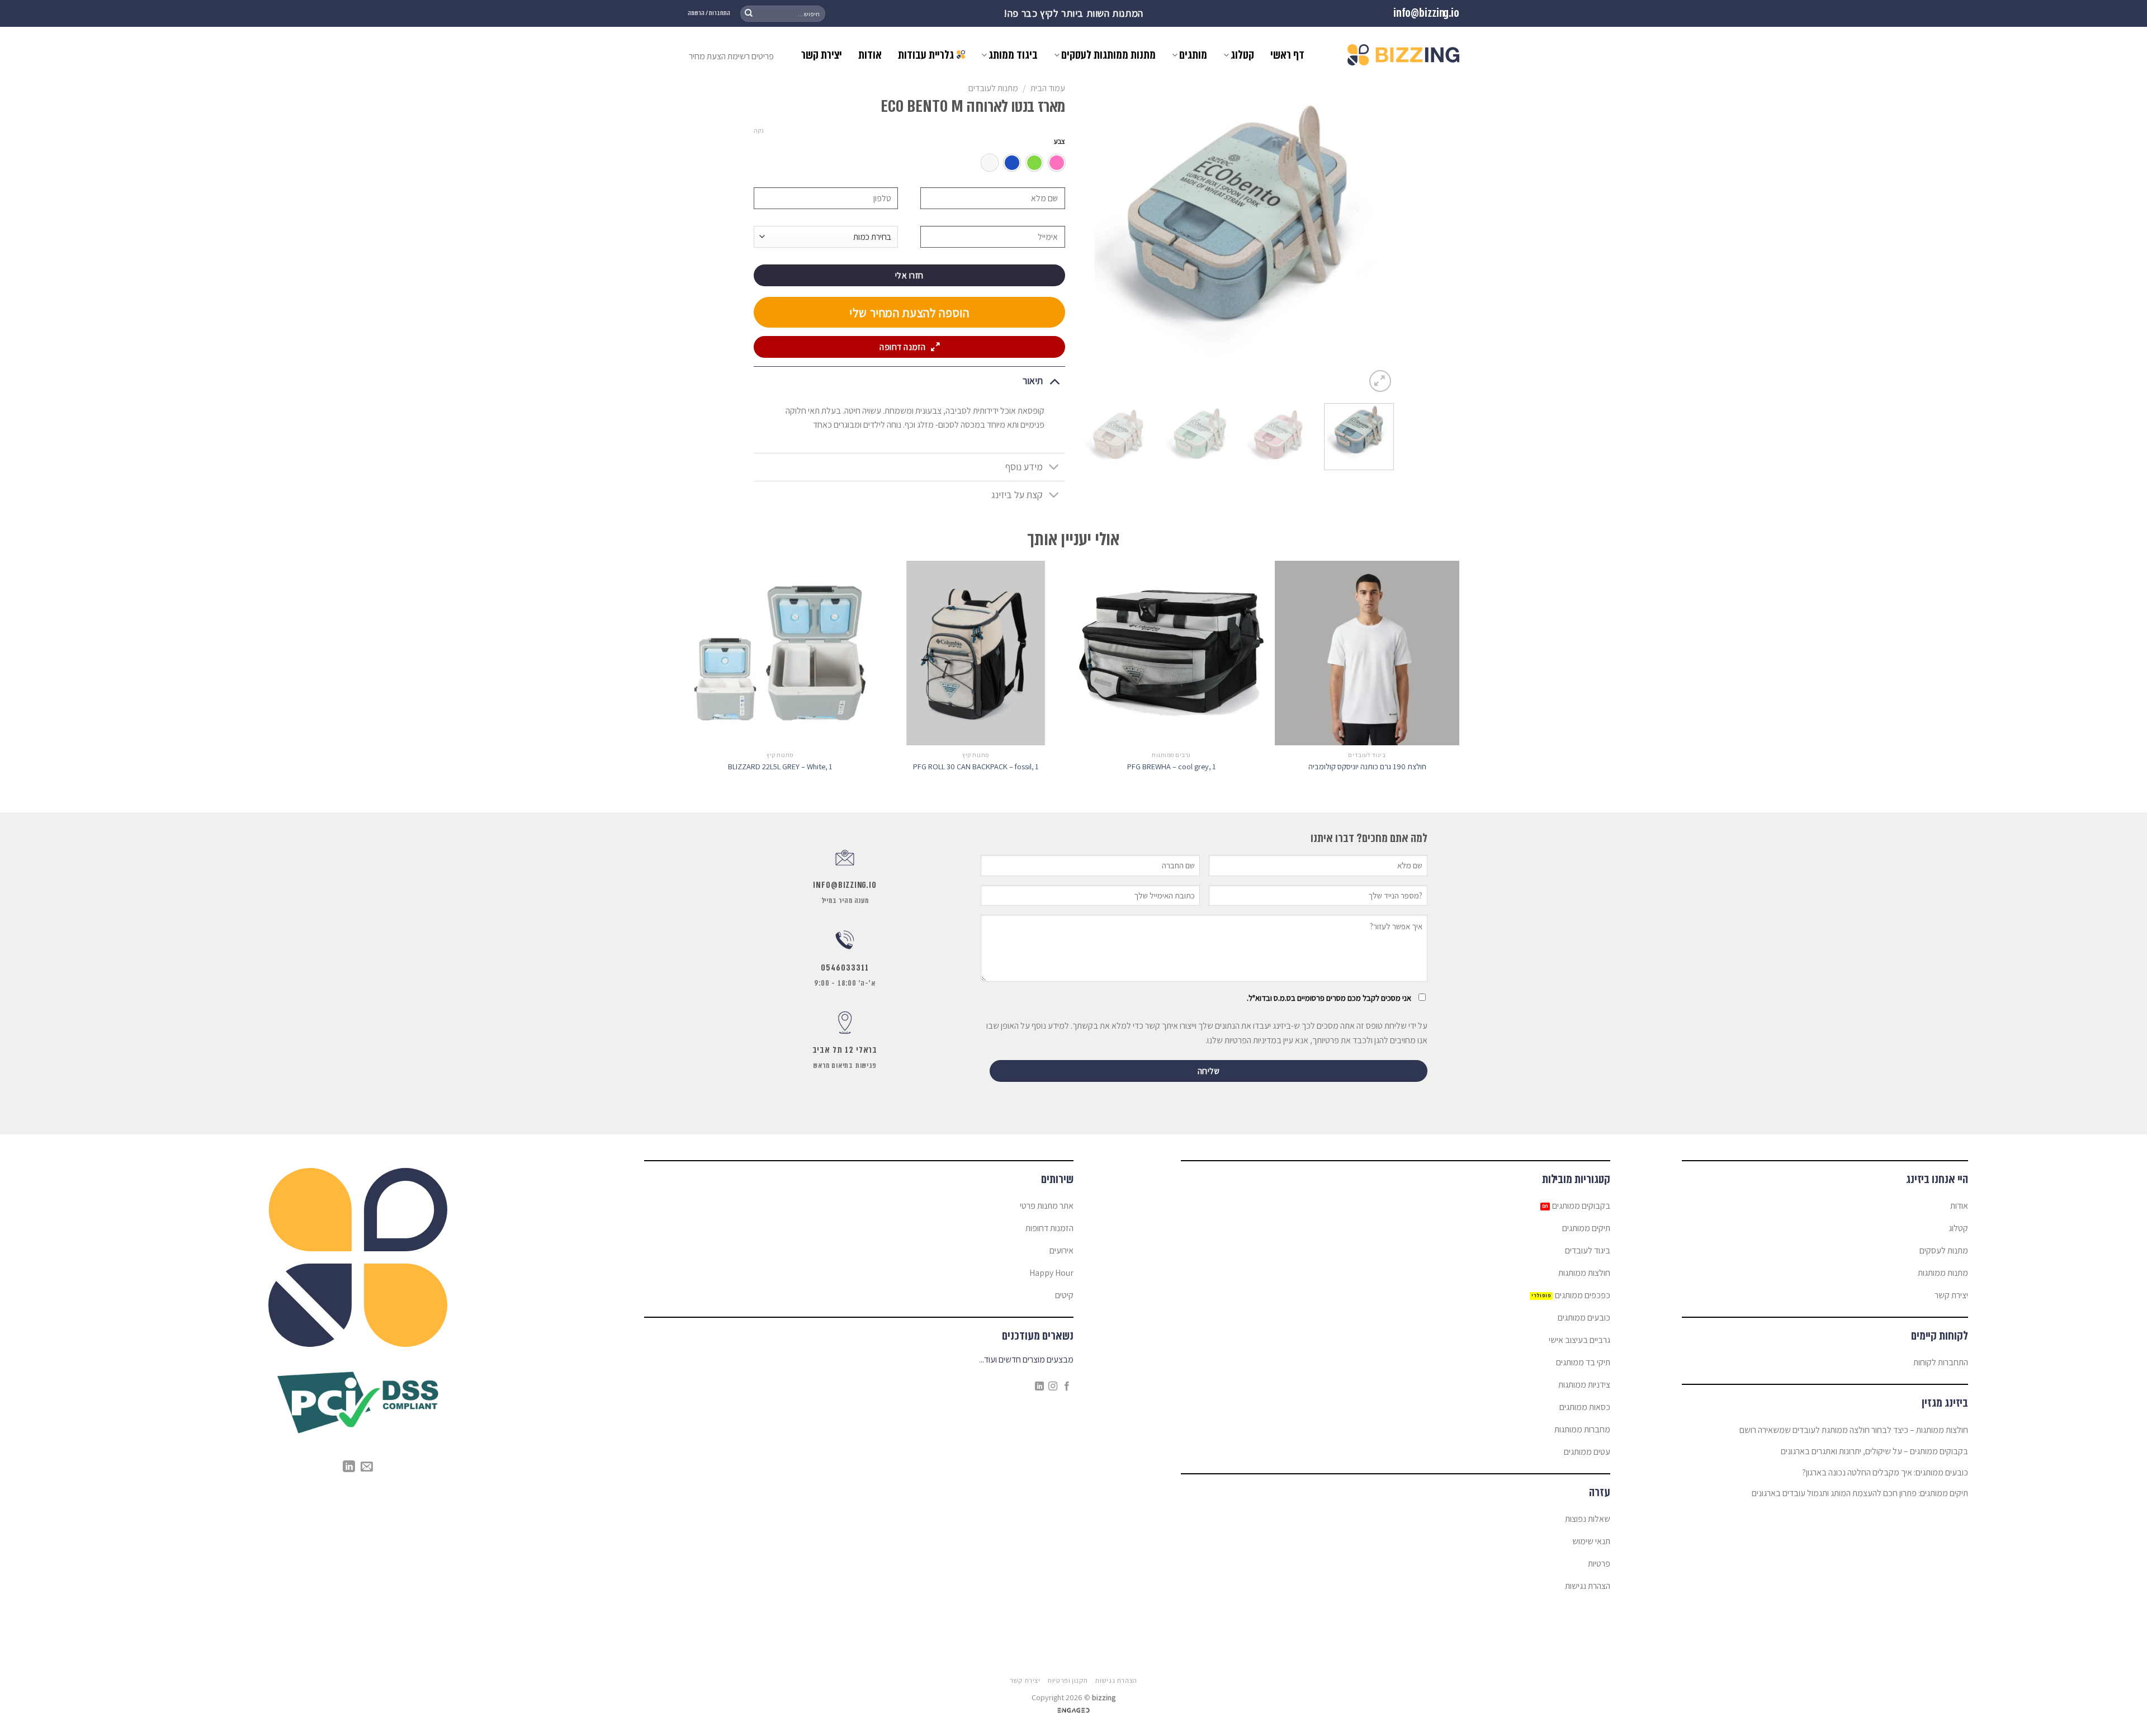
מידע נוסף (1024, 467)
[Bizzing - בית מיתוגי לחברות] (1403, 55)
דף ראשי (1287, 55)
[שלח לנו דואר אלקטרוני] (367, 1467)
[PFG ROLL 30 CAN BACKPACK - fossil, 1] (976, 653)
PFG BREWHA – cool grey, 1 (1172, 767)
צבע (1060, 141)
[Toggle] (1054, 380)
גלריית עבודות (926, 55)
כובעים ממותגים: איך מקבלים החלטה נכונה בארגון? (1885, 1472)
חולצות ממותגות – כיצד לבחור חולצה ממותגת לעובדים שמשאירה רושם (1854, 1430)
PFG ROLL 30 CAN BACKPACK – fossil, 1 (976, 767)
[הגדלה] (1380, 381)
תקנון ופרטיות (1068, 1681)
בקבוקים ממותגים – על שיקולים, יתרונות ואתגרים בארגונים (1874, 1451)
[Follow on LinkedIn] (1039, 1387)
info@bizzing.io (1426, 13)
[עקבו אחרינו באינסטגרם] (1053, 1387)
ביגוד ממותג (1013, 55)
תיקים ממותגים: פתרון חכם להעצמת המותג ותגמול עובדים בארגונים (1860, 1493)
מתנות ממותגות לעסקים (1108, 55)
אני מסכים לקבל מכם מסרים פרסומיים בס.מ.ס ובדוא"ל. (1329, 998)
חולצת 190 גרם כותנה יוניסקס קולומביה (1367, 767)
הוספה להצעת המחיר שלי (909, 313)
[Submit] (749, 13)
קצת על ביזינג (1017, 495)
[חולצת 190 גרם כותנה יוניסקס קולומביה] (1367, 653)
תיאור (1033, 380)
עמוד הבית (1048, 88)
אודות (870, 55)
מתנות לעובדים (993, 88)
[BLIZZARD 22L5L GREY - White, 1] (780, 653)
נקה (759, 130)
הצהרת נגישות (1116, 1681)
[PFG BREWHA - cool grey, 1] (1171, 653)
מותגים (1193, 55)
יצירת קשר (822, 55)
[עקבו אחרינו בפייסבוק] (1067, 1387)
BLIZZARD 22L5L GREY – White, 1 (780, 767)
